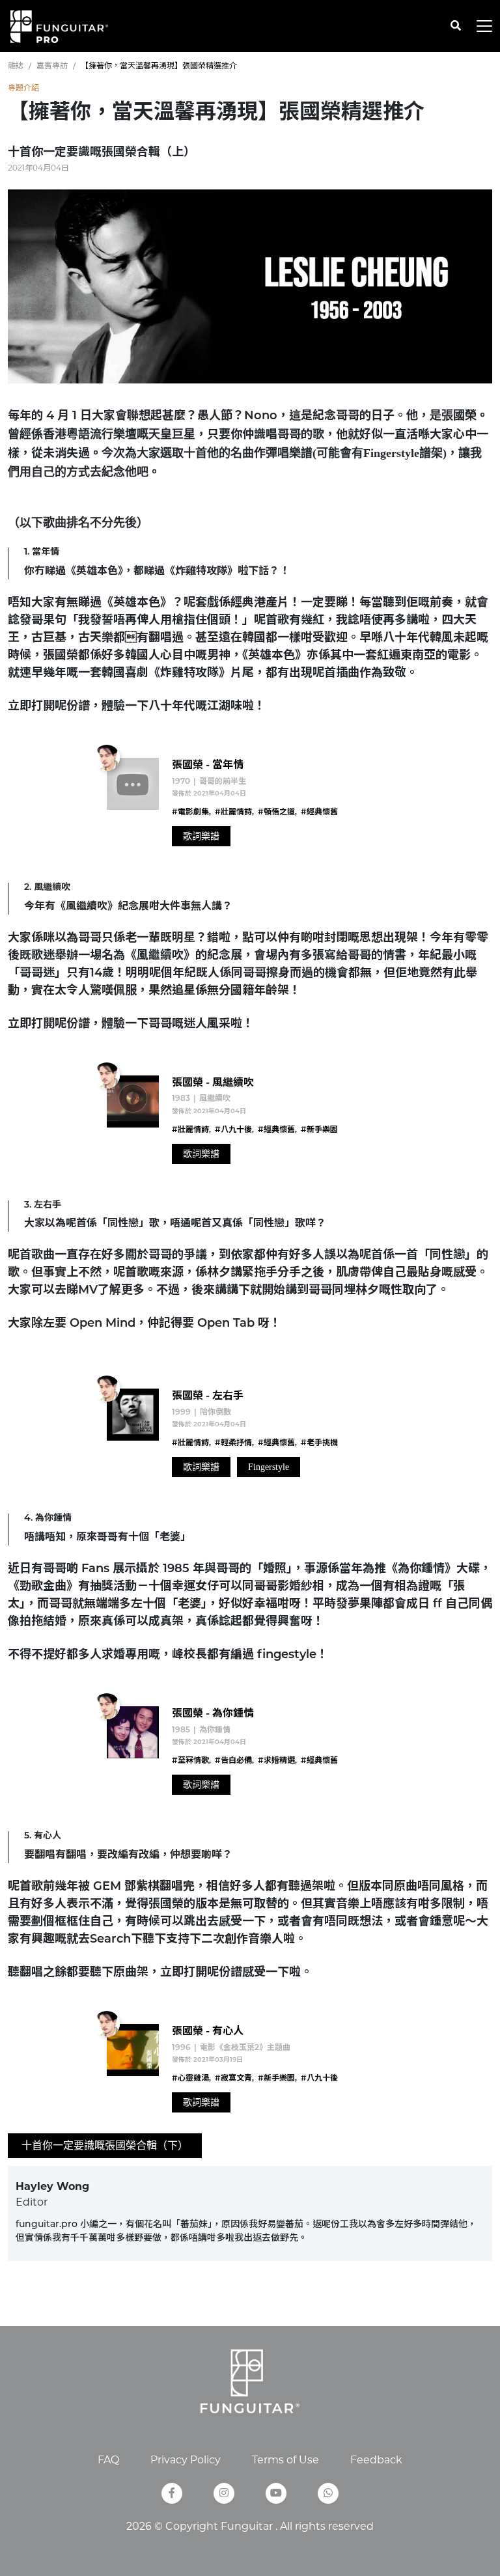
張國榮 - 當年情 (208, 766)
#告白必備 (233, 1761)
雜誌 (16, 65)
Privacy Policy (186, 2460)
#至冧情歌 (190, 1761)
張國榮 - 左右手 (208, 1396)
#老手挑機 (319, 1443)
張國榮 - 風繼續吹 (213, 1083)
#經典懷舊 (319, 812)
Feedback (376, 2460)
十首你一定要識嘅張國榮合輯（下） (105, 2145)
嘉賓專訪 (52, 65)
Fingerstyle (269, 1467)
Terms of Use (285, 2460)
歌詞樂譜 (201, 836)
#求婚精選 (276, 1761)
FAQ (108, 2460)
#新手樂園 (319, 1130)
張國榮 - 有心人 (208, 2032)
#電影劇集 (190, 812)
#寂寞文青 (233, 2079)
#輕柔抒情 (233, 1443)
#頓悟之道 (276, 812)
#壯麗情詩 (233, 812)
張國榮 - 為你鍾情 (213, 1714)
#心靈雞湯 (190, 2079)
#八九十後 (233, 1130)
